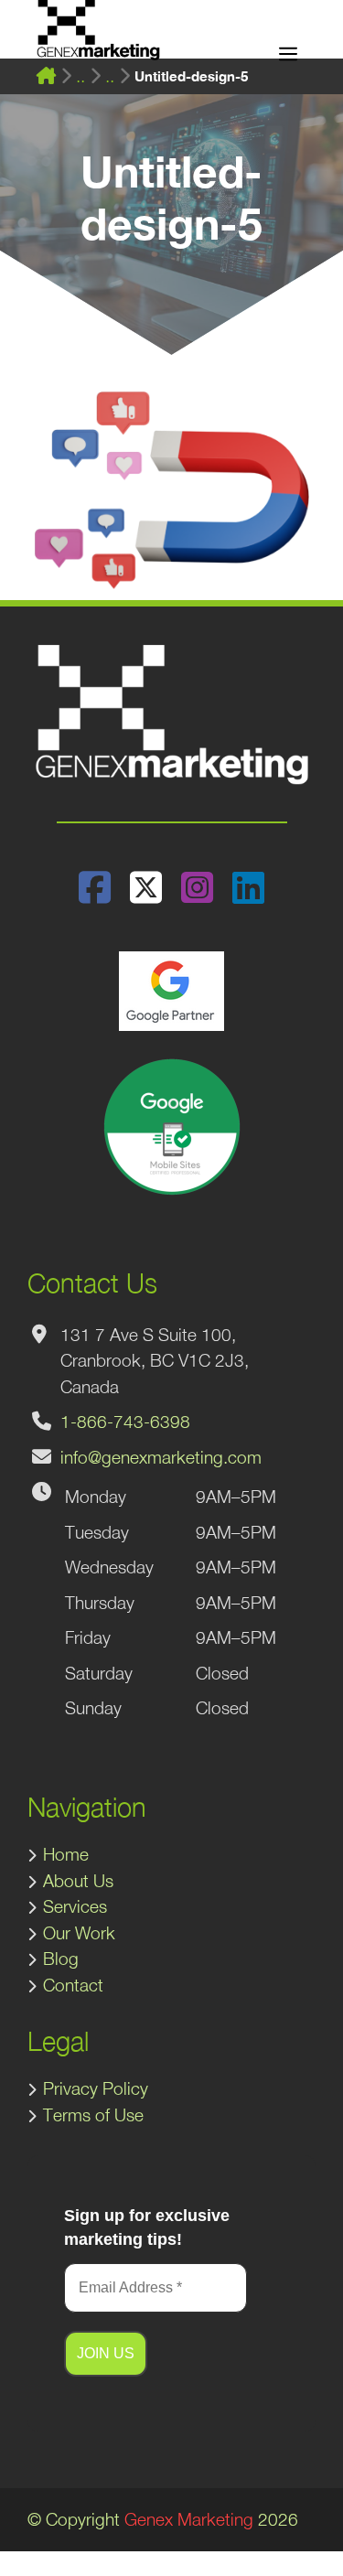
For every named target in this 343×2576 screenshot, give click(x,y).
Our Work (79, 1933)
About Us (78, 1881)
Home (66, 1854)
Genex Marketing (189, 2519)
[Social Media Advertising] (110, 76)
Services (75, 1906)
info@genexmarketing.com (161, 1457)
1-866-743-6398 (125, 1422)
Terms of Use (93, 2115)
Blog (61, 1959)
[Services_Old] (80, 76)
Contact (73, 1985)
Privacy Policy (96, 2088)
